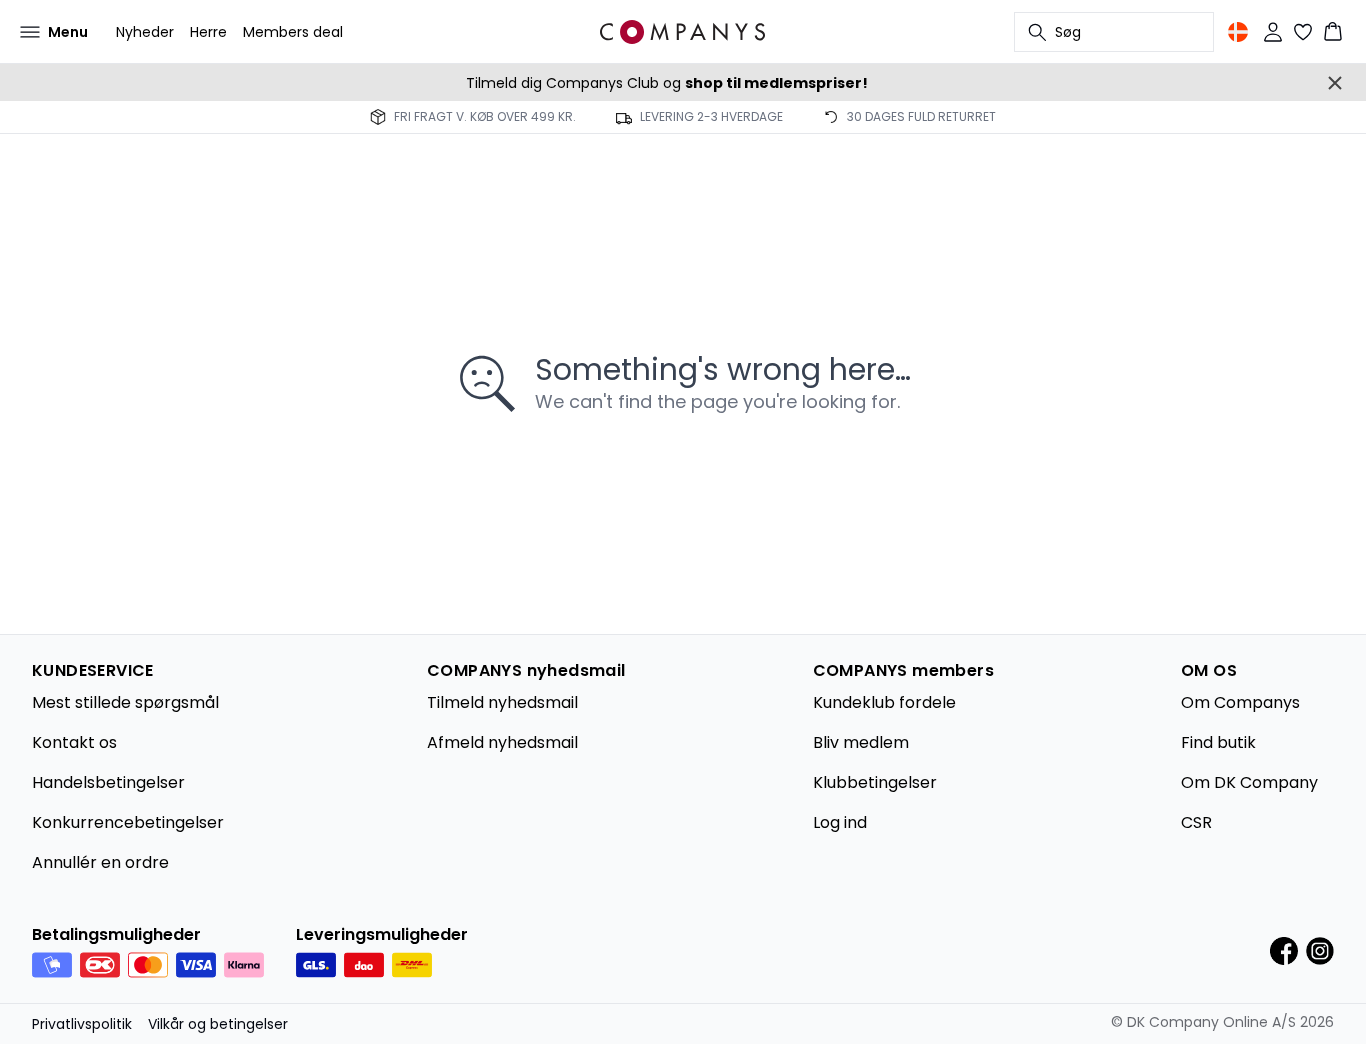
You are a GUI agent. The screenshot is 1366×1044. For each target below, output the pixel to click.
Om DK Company (1249, 782)
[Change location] (1238, 32)
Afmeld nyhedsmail (502, 742)
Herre (208, 32)
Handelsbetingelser (108, 782)
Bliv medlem (861, 742)
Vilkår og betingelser (218, 1024)
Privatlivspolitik (82, 1024)
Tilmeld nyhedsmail (502, 702)
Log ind (840, 822)
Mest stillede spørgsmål (125, 702)
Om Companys (1240, 702)
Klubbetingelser (875, 782)
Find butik (1218, 742)
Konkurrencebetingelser (128, 822)
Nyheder (145, 32)
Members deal (293, 32)
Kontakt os (74, 742)
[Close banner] (1335, 83)
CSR (1196, 822)
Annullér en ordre (100, 862)
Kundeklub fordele (884, 702)
